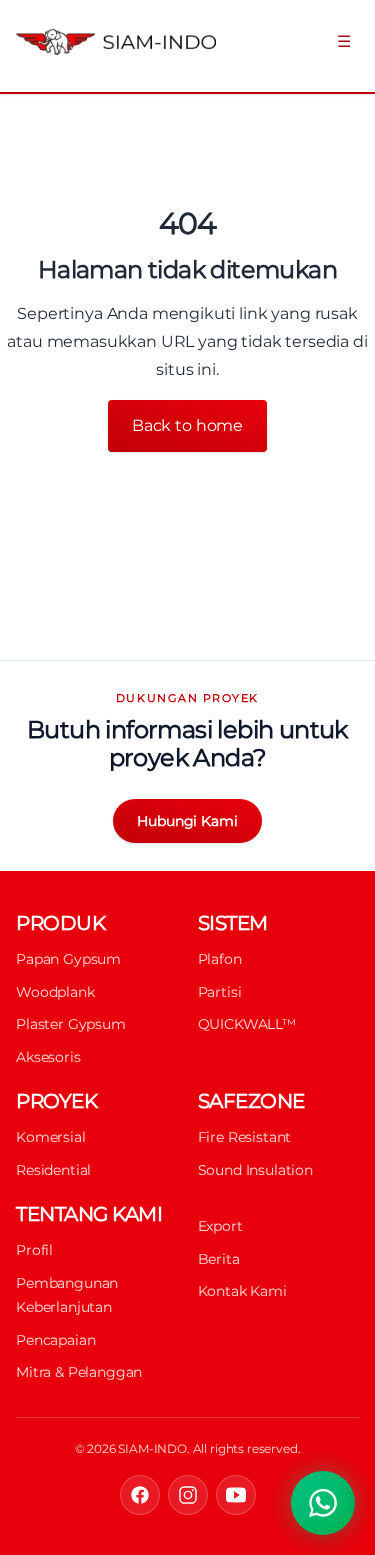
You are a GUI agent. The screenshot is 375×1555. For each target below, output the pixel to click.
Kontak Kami (242, 1291)
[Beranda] (100, 42)
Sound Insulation (255, 1170)
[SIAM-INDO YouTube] (236, 1495)
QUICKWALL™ (247, 1024)
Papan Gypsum (68, 959)
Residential (53, 1170)
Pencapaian (55, 1340)
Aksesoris (48, 1057)
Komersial (51, 1137)
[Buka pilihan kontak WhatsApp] (323, 1503)
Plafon (220, 959)
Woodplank (55, 992)
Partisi (220, 992)
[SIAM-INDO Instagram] (188, 1495)
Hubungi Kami (187, 821)
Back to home (187, 425)
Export (220, 1226)
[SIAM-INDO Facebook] (140, 1495)
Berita (219, 1259)
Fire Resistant (245, 1137)
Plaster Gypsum (71, 1024)
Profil (34, 1250)
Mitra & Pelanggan (79, 1372)
